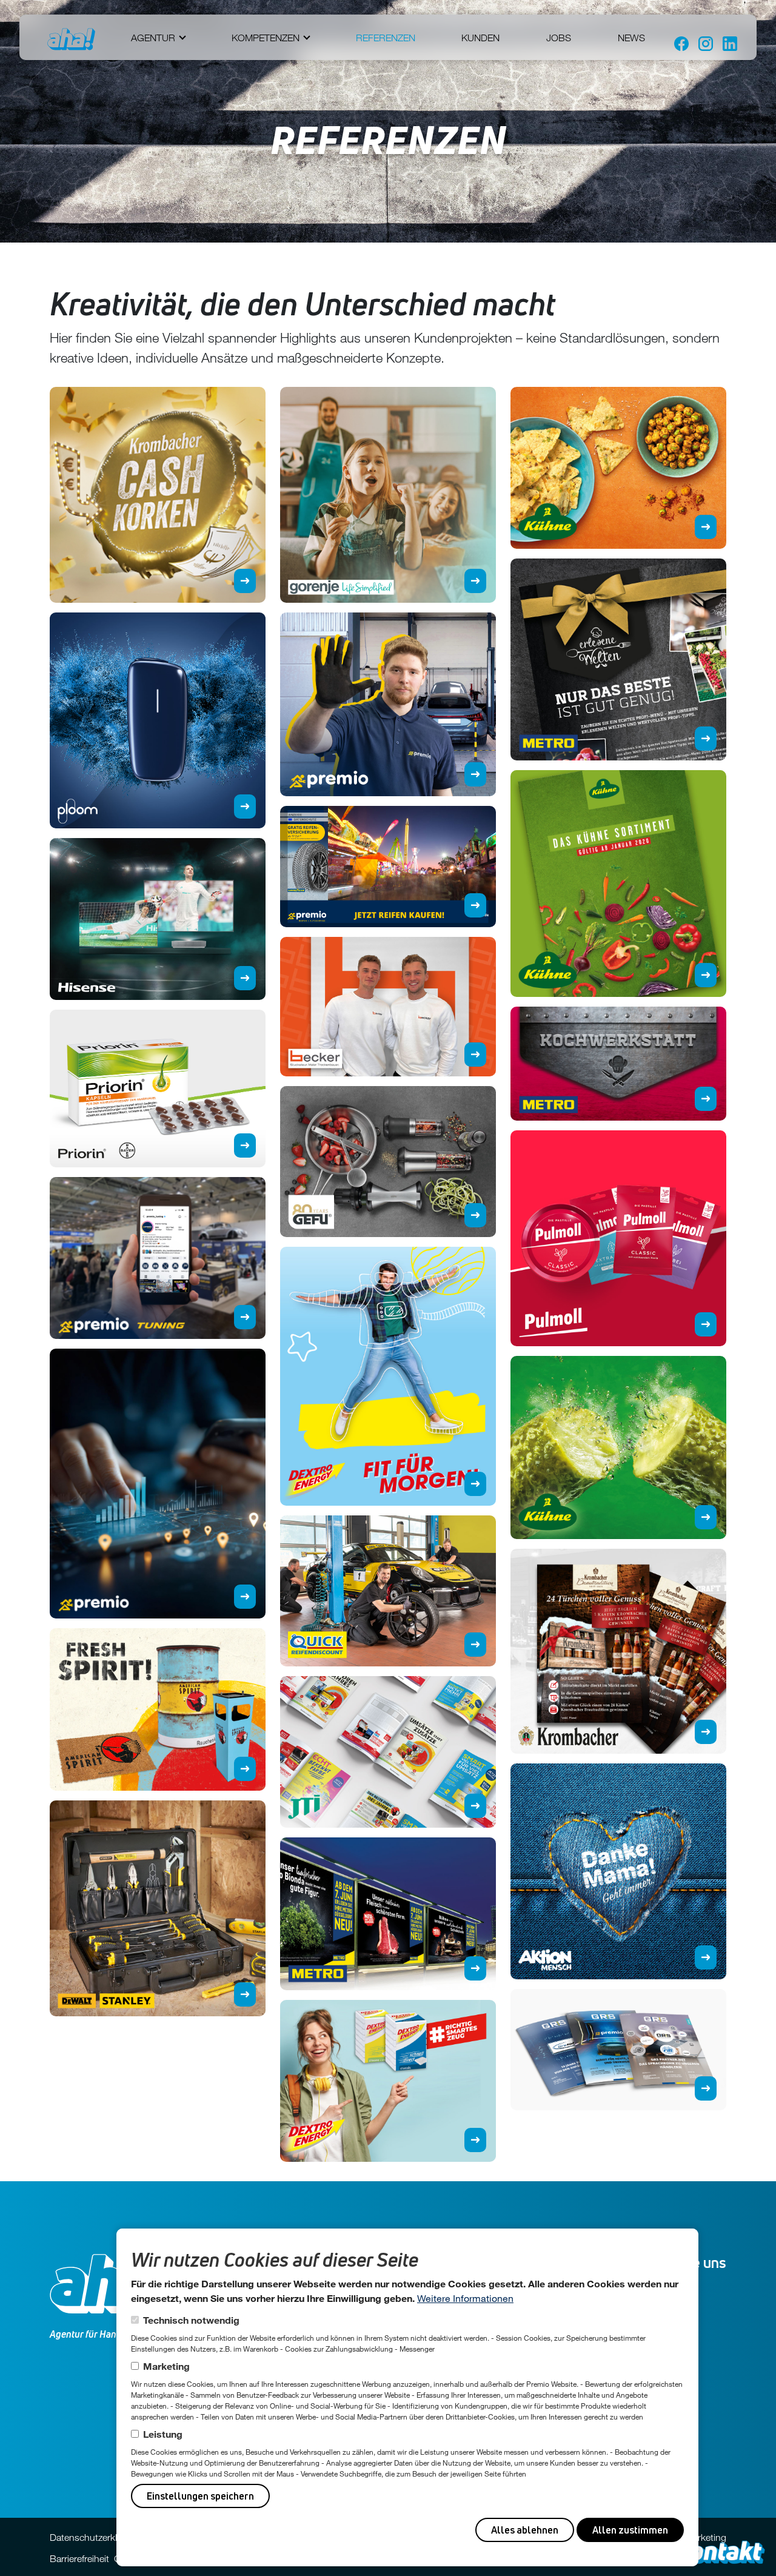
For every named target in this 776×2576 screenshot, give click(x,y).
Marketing (166, 2366)
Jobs (559, 38)
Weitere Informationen (465, 2298)
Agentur (153, 38)
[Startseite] (71, 39)
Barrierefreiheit (79, 2558)
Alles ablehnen (525, 2530)
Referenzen (386, 38)
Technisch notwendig (191, 2320)
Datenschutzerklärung (95, 2537)
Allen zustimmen (630, 2530)
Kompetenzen (266, 38)
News (631, 38)
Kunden (480, 38)
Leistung (163, 2434)
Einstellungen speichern (200, 2496)
